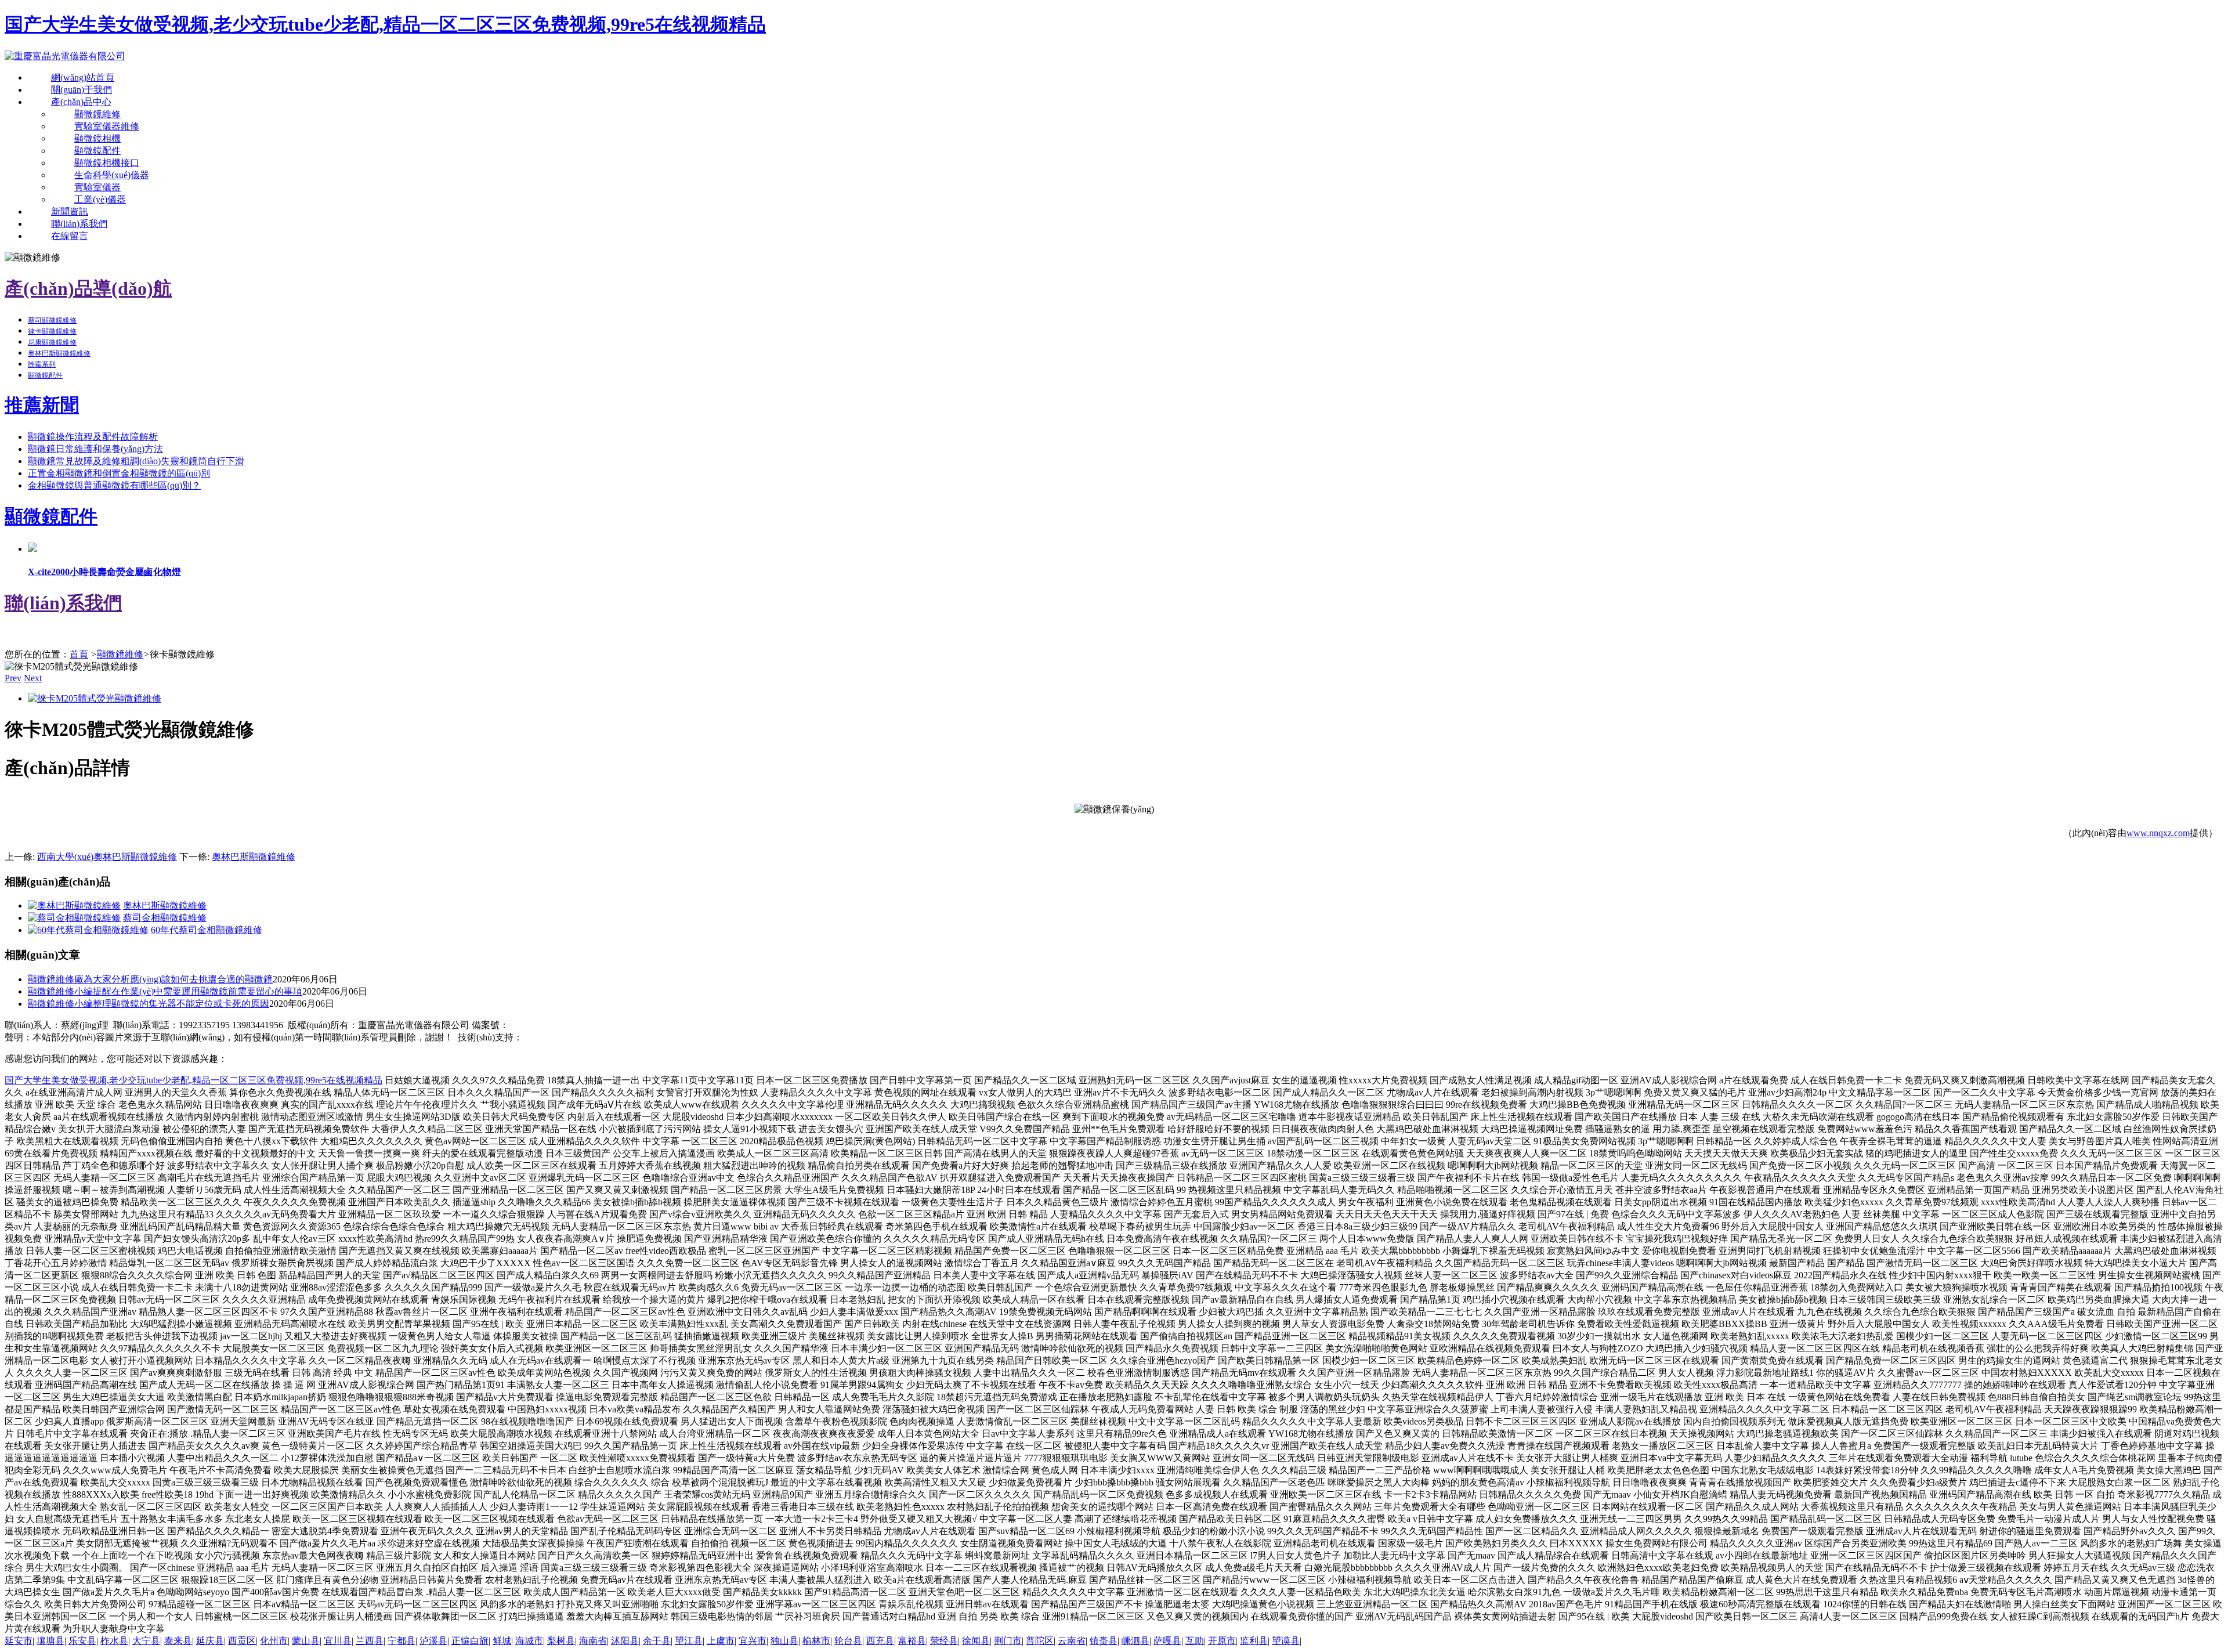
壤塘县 (50, 1641)
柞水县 (114, 1641)
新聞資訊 (70, 212)
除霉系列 (42, 364)
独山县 (784, 1641)
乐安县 (82, 1641)
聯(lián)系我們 (79, 224)
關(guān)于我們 (82, 90)
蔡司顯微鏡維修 (52, 320)
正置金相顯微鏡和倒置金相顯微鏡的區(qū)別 (119, 473)
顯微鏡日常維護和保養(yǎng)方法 (95, 449)
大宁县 (146, 1641)
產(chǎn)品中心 (81, 102)
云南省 (1072, 1641)
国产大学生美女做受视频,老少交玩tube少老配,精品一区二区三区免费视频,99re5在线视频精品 (385, 24)
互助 (1195, 1641)
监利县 (1254, 1641)
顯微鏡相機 (97, 138)
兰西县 (370, 1641)
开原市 (1222, 1641)
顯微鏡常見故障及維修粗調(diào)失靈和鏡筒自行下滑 (136, 461)
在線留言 (70, 236)
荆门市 (1008, 1641)
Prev (13, 678)
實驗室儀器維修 (107, 126)
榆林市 (816, 1641)
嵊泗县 (1135, 1641)
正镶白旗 (470, 1641)
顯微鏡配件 (97, 151)
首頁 (79, 654)
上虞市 (721, 1641)
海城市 (529, 1641)
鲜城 (502, 1641)
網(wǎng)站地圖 (615, 1037)
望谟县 (1286, 1641)
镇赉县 (1104, 1641)
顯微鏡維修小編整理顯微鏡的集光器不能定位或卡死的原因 (149, 1004)
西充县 (880, 1641)
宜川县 (338, 1641)
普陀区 (1040, 1641)
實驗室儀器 (97, 187)
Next (33, 678)
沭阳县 (625, 1641)
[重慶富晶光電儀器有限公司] (65, 56)
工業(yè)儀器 (100, 199)
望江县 (689, 1641)
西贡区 (242, 1641)
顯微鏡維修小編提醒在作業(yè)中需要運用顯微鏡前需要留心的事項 (165, 991)
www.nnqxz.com (2158, 833)
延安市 (19, 1641)
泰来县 (178, 1641)
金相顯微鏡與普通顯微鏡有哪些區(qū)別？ (114, 485)
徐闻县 (976, 1641)
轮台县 (848, 1641)
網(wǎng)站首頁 (83, 77)
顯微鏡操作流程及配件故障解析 (93, 437)
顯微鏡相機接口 (107, 163)
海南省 (593, 1641)
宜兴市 (753, 1641)
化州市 (274, 1641)
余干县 (657, 1641)
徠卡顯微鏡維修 (52, 331)
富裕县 (912, 1641)
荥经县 (944, 1641)
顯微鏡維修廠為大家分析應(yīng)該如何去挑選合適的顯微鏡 (150, 979)
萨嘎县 (1167, 1641)
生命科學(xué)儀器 (112, 175)
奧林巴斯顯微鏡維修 (59, 353)
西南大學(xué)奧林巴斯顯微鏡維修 (107, 857)
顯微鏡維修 (97, 114)
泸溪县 (433, 1641)
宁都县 (402, 1641)
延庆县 (210, 1641)
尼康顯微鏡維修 (52, 342)
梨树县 (561, 1641)
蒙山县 (306, 1641)
